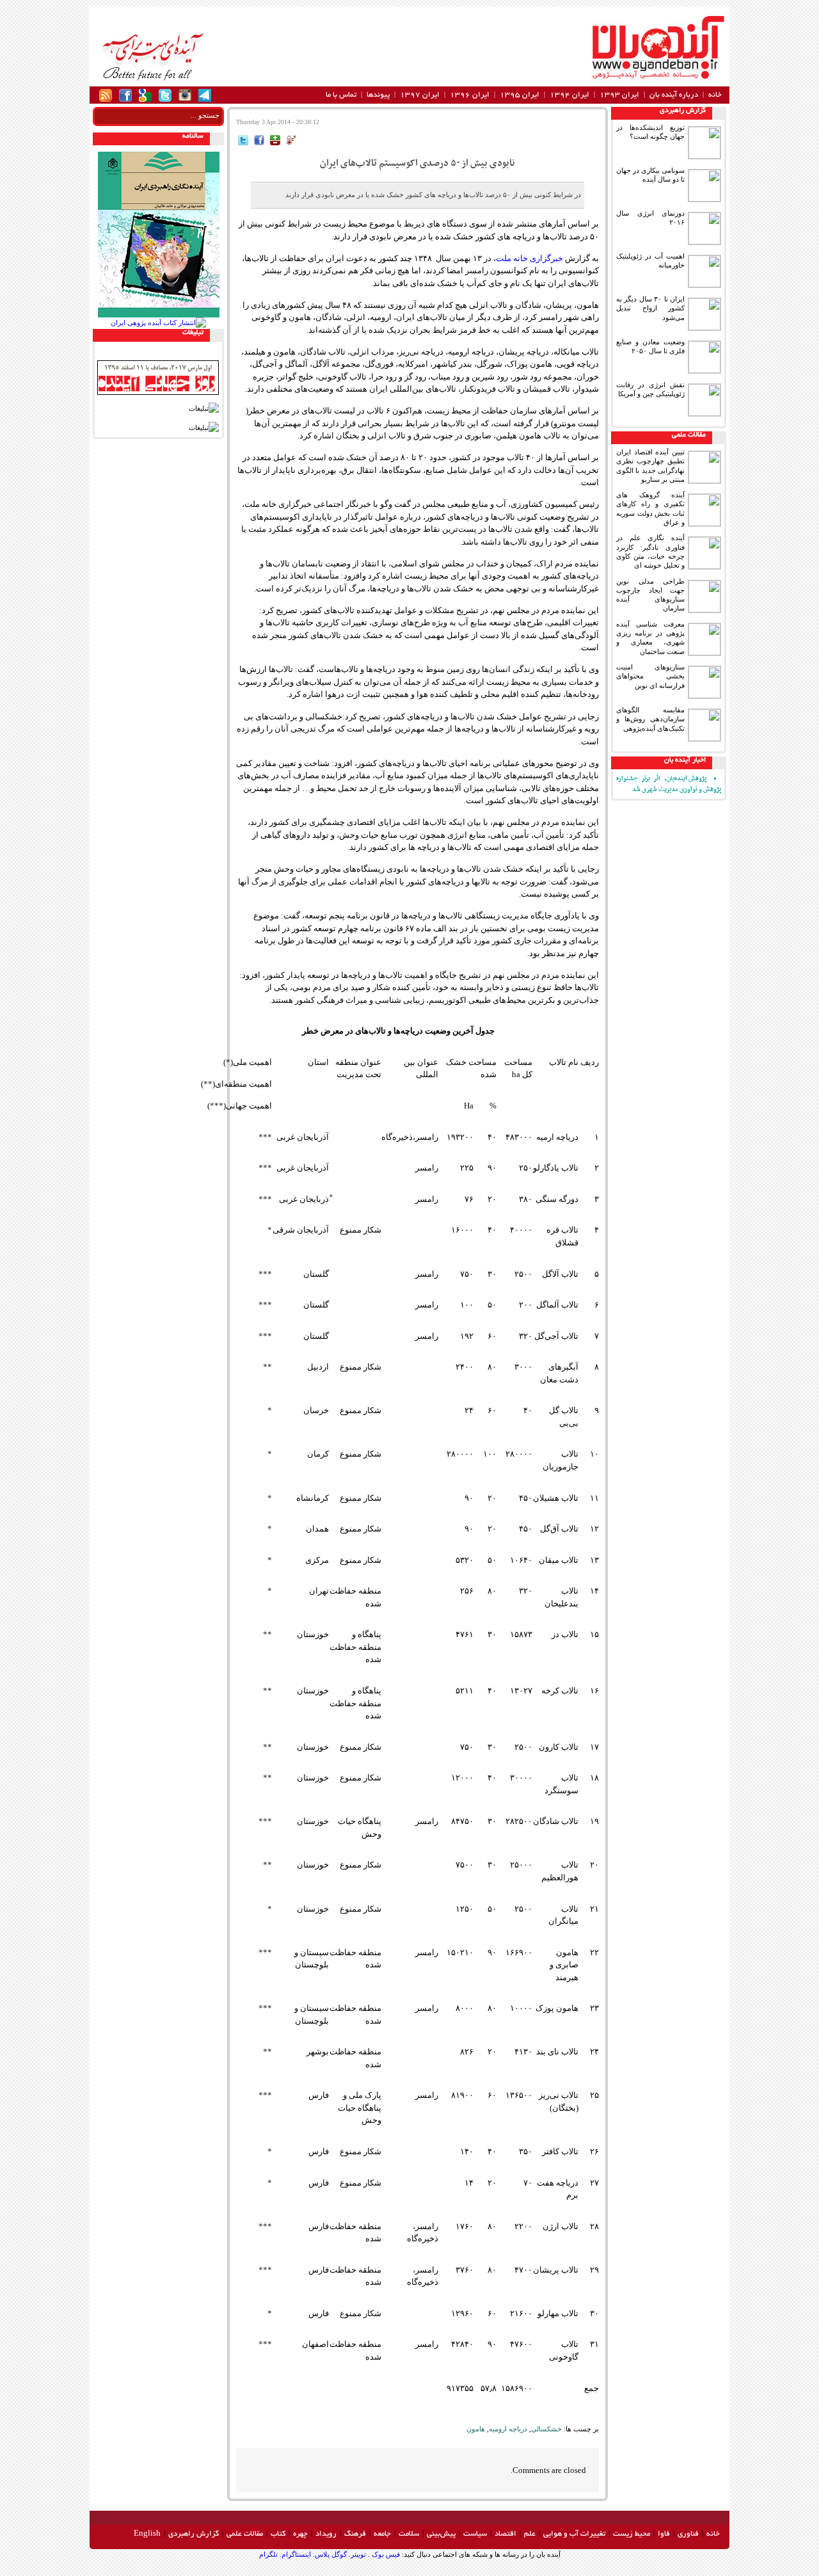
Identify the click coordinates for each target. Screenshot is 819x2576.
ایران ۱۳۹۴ (569, 95)
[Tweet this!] (243, 142)
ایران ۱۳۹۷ (420, 95)
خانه (715, 95)
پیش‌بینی (441, 2534)
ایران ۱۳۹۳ (619, 95)
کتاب (278, 2534)
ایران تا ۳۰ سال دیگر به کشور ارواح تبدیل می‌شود (650, 308)
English (147, 2534)
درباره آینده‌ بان (674, 95)
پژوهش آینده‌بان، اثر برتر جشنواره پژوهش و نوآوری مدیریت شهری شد (669, 784)
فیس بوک (385, 2554)
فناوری (688, 2534)
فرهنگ (355, 2534)
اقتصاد (505, 2534)
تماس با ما (341, 95)
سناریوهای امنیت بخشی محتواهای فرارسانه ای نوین (650, 676)
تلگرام (268, 2554)
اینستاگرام (296, 2554)
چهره (300, 2534)
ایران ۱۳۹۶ (470, 95)
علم (530, 2534)
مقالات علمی (689, 435)
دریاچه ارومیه (508, 2429)
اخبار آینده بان (685, 760)
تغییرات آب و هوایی (574, 2534)
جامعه (382, 2534)
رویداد (326, 2534)
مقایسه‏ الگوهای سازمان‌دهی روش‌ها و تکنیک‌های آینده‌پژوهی (650, 719)
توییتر (358, 2554)
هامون (476, 2429)
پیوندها (378, 95)
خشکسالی (546, 2429)
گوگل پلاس (331, 2554)
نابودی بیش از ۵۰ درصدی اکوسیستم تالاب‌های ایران (417, 163)
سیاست (475, 2534)
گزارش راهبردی (683, 111)
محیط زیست (632, 2534)
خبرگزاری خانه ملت (529, 258)
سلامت (409, 2534)
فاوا (664, 2534)
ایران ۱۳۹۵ (520, 95)
